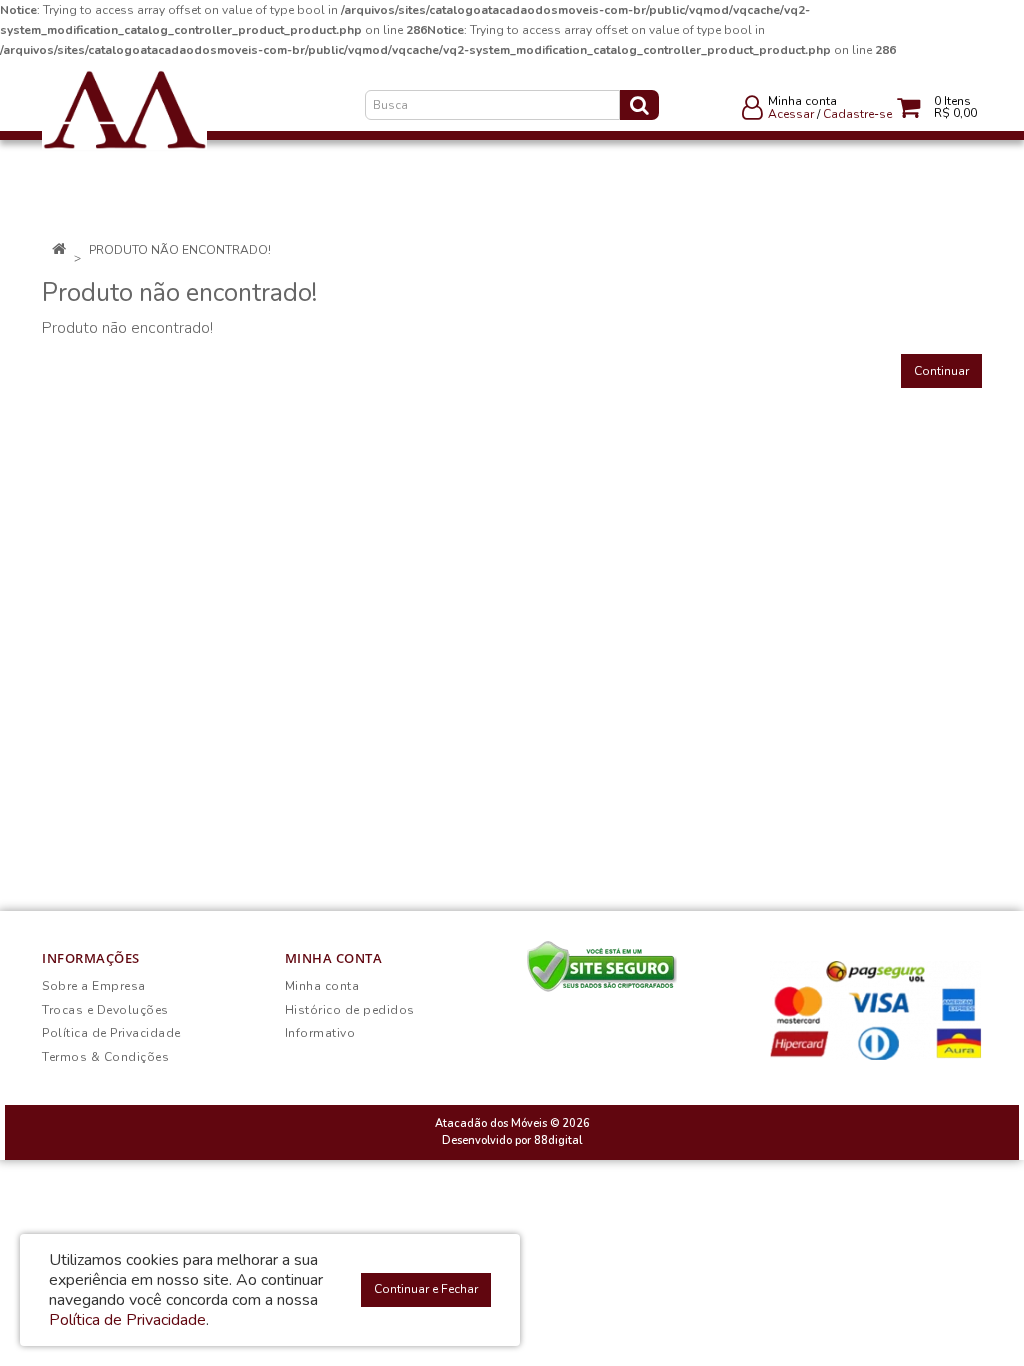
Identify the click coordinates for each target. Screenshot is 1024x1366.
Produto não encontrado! (180, 250)
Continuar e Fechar (426, 1289)
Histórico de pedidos (350, 1010)
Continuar (941, 371)
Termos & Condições (105, 1057)
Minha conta (322, 986)
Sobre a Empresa (94, 986)
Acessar (791, 114)
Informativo (320, 1033)
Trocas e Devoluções (105, 1010)
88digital (558, 1140)
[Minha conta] (752, 112)
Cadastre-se (857, 114)
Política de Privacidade (111, 1033)
